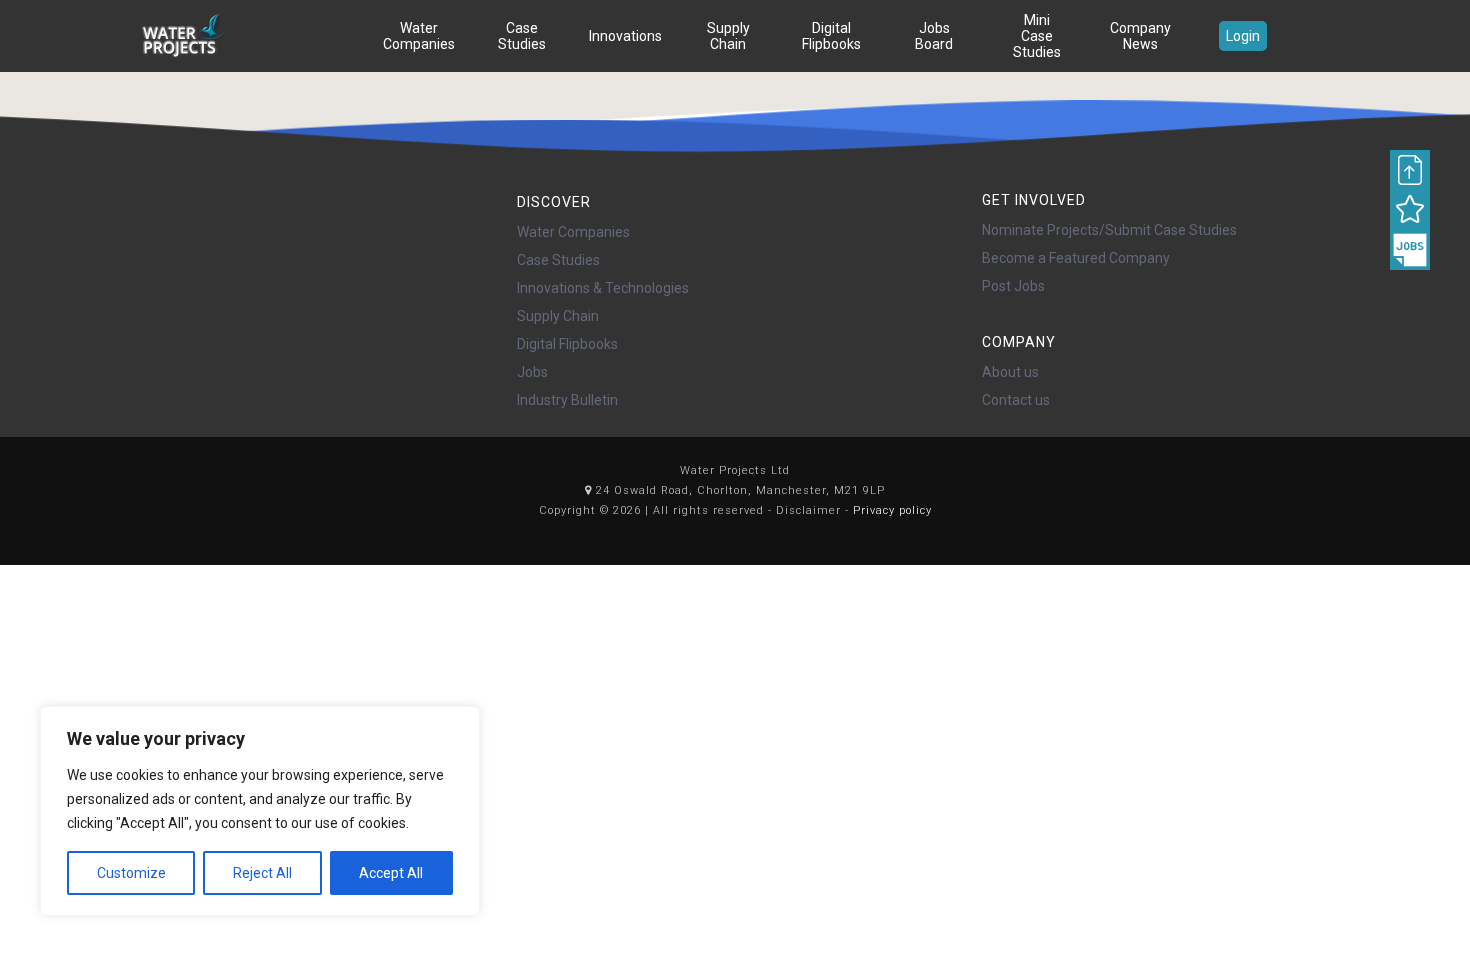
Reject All (262, 873)
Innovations (625, 36)
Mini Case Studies (1037, 36)
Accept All (391, 873)
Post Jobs (1013, 286)
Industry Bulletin (567, 400)
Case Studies (522, 36)
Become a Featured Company (1076, 258)
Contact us (1016, 400)
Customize (131, 873)
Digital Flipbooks (831, 36)
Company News (1140, 36)
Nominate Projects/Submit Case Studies (1109, 230)
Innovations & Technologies (603, 288)
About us (1010, 372)
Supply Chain (728, 36)
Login (1243, 36)
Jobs (532, 372)
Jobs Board (934, 36)
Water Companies (419, 36)
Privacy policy (892, 510)
